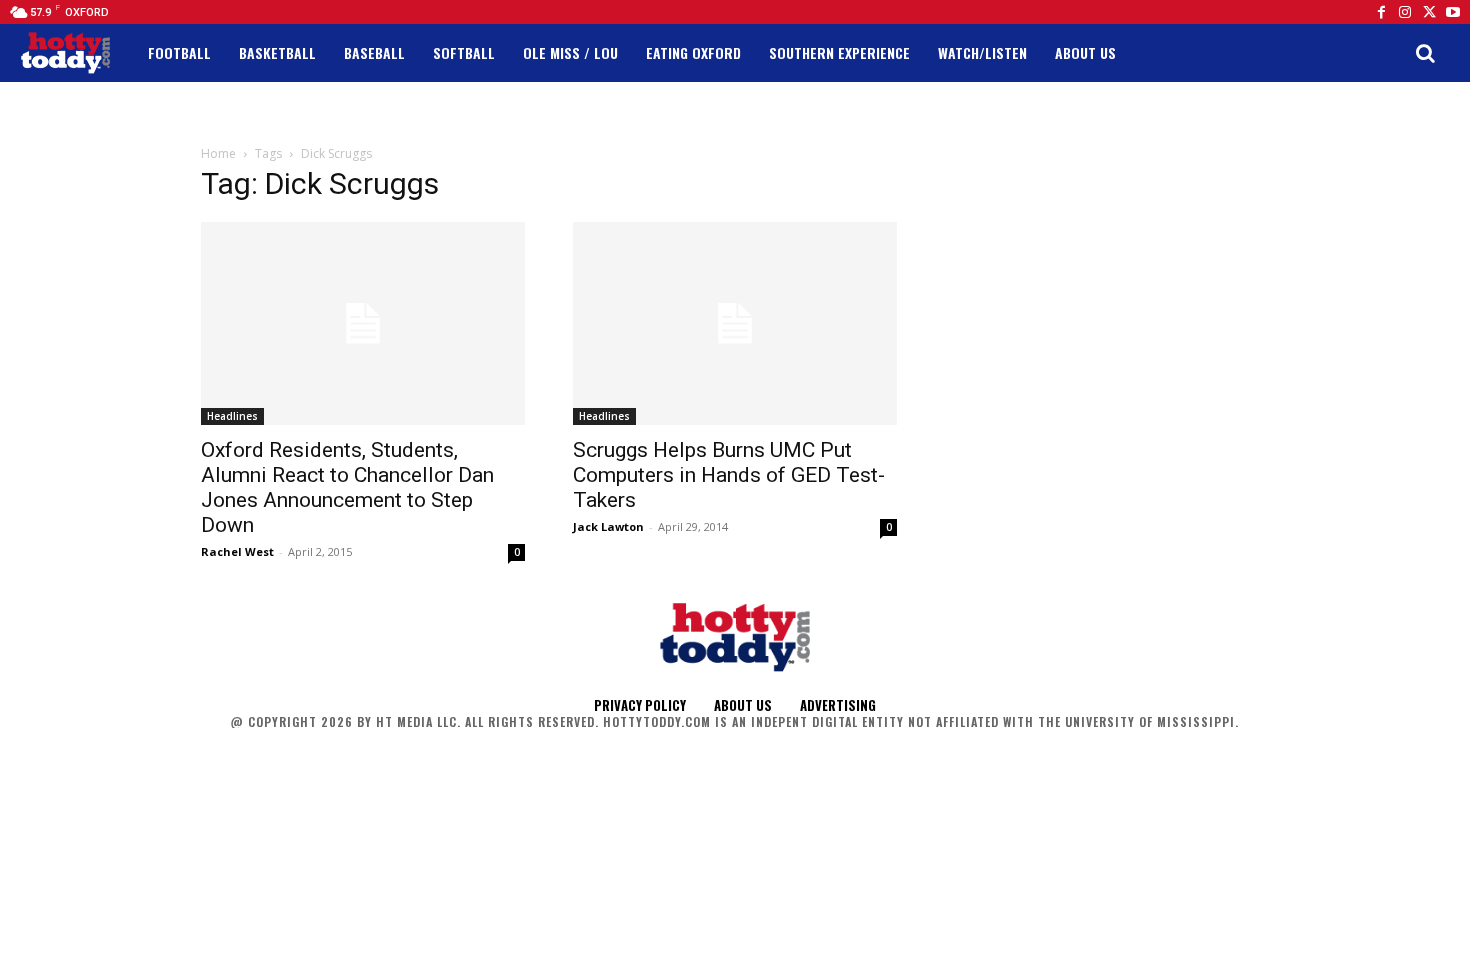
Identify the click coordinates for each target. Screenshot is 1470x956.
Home (218, 153)
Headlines (232, 416)
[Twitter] (1429, 12)
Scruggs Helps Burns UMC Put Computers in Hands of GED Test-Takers (729, 475)
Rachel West (237, 551)
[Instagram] (1405, 12)
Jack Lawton (608, 526)
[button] (1425, 53)
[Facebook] (1381, 12)
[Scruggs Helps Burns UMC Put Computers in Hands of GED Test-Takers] (735, 323)
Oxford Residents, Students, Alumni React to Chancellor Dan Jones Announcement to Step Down (347, 487)
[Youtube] (1453, 12)
